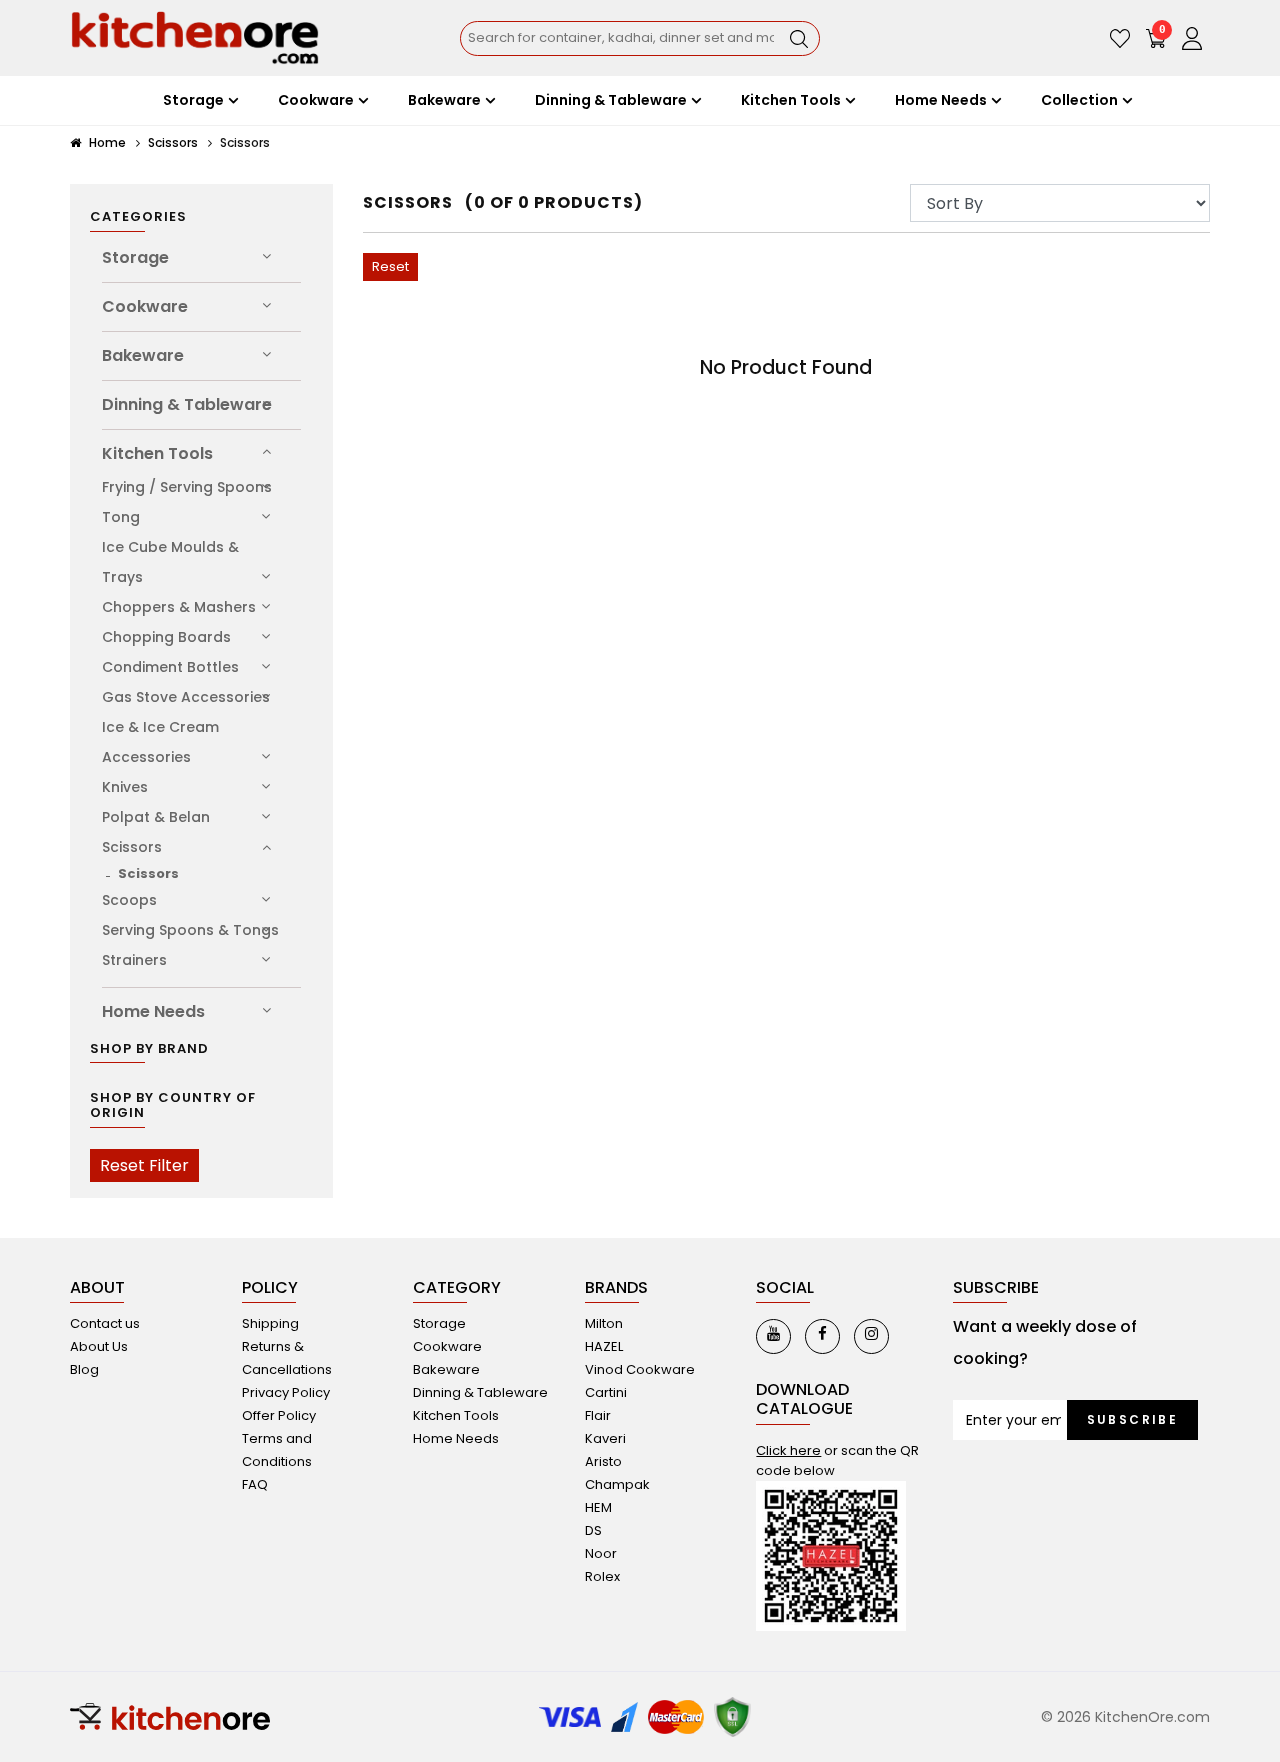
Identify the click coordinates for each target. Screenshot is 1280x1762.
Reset (390, 266)
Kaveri (605, 1438)
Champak (617, 1484)
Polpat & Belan (156, 817)
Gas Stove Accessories (186, 697)
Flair (598, 1415)
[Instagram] (871, 1336)
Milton (604, 1323)
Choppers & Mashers (179, 607)
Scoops (129, 900)
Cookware (145, 306)
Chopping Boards (166, 637)
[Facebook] (822, 1336)
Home (106, 142)
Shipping (270, 1323)
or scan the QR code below (837, 1460)
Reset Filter (144, 1165)
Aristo (603, 1461)
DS (593, 1530)
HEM (598, 1507)
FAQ (255, 1484)
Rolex (602, 1576)
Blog (84, 1369)
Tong (121, 517)
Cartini (606, 1392)
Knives (125, 787)
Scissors (173, 142)
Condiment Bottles (170, 667)
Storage (135, 257)
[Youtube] (773, 1336)
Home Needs (153, 1011)
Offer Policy (279, 1415)
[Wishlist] (1120, 38)
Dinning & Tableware (187, 404)
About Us (99, 1346)
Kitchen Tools (157, 453)
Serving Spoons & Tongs (190, 930)
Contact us (105, 1323)
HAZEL (604, 1346)
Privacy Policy (286, 1392)
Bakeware (143, 355)
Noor (601, 1553)
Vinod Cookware (640, 1369)
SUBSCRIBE (1133, 1419)
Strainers (134, 960)
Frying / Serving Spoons (187, 487)
